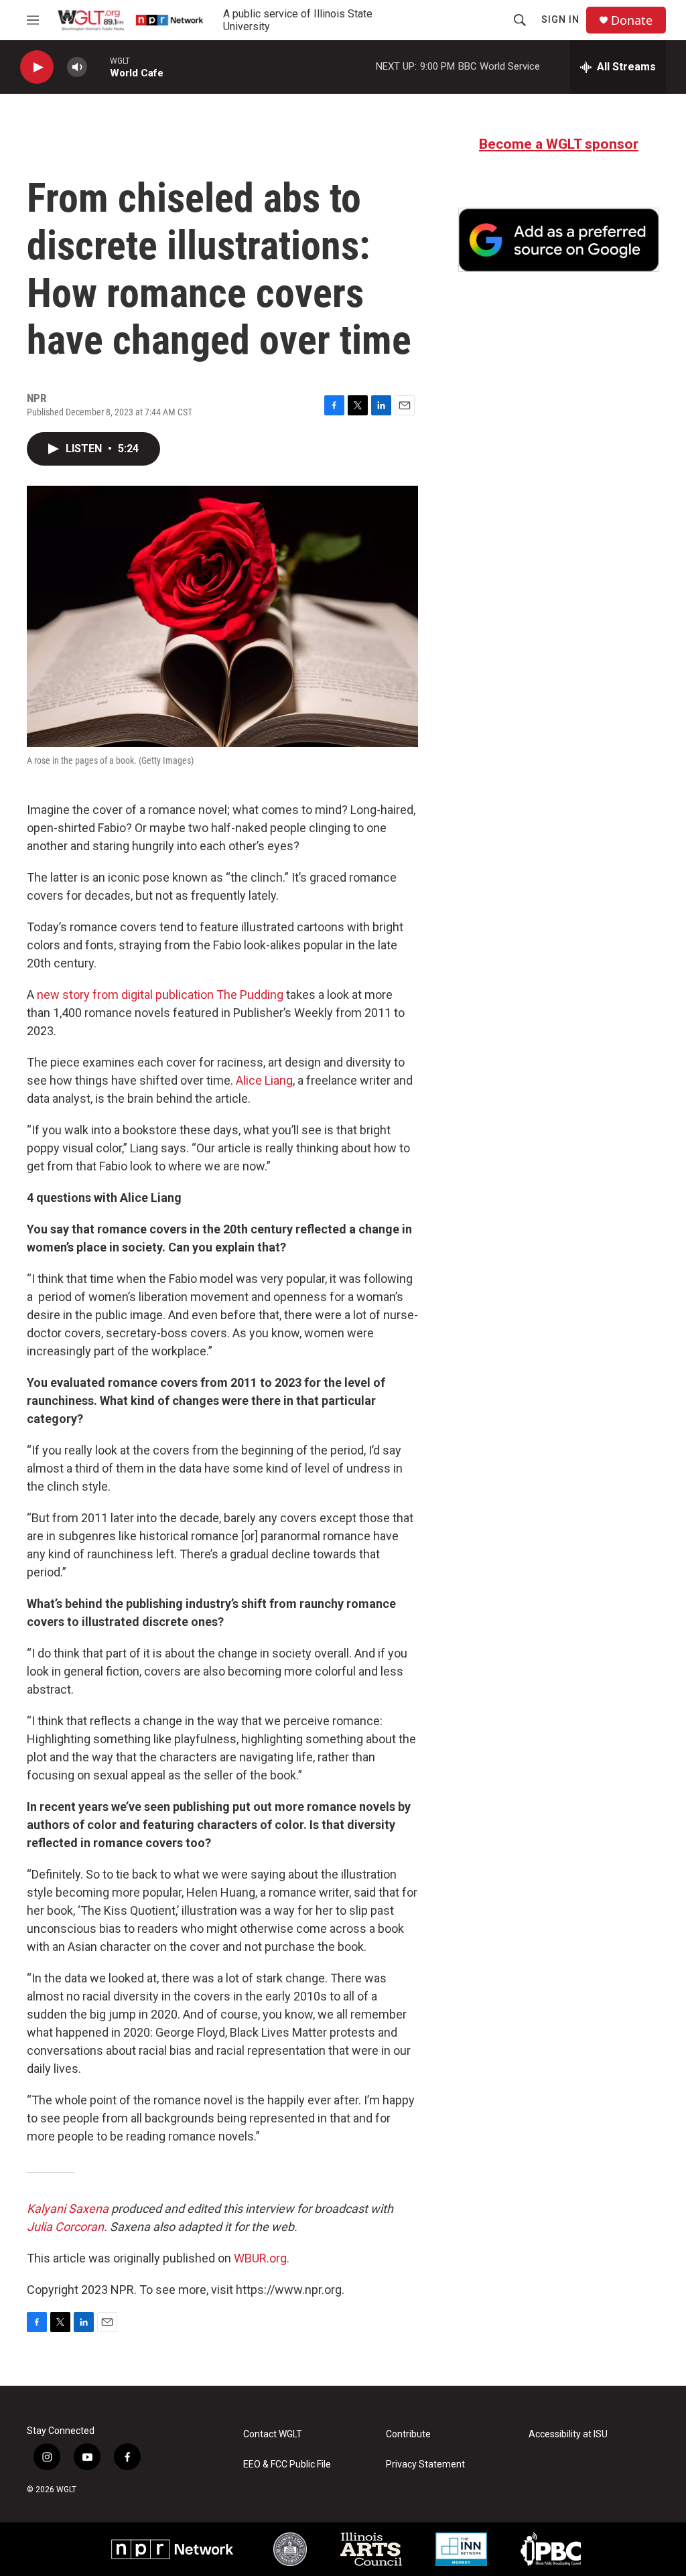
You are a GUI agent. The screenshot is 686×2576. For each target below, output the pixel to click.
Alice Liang (264, 1080)
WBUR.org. (262, 2258)
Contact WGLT (273, 2434)
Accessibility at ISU (568, 2434)
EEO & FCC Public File (287, 2464)
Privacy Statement (425, 2464)
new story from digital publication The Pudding (160, 995)
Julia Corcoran (65, 2227)
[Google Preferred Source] (559, 240)
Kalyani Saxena (68, 2209)
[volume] (77, 67)
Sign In (560, 19)
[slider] (98, 67)
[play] (37, 67)
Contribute (408, 2434)
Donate (632, 20)
